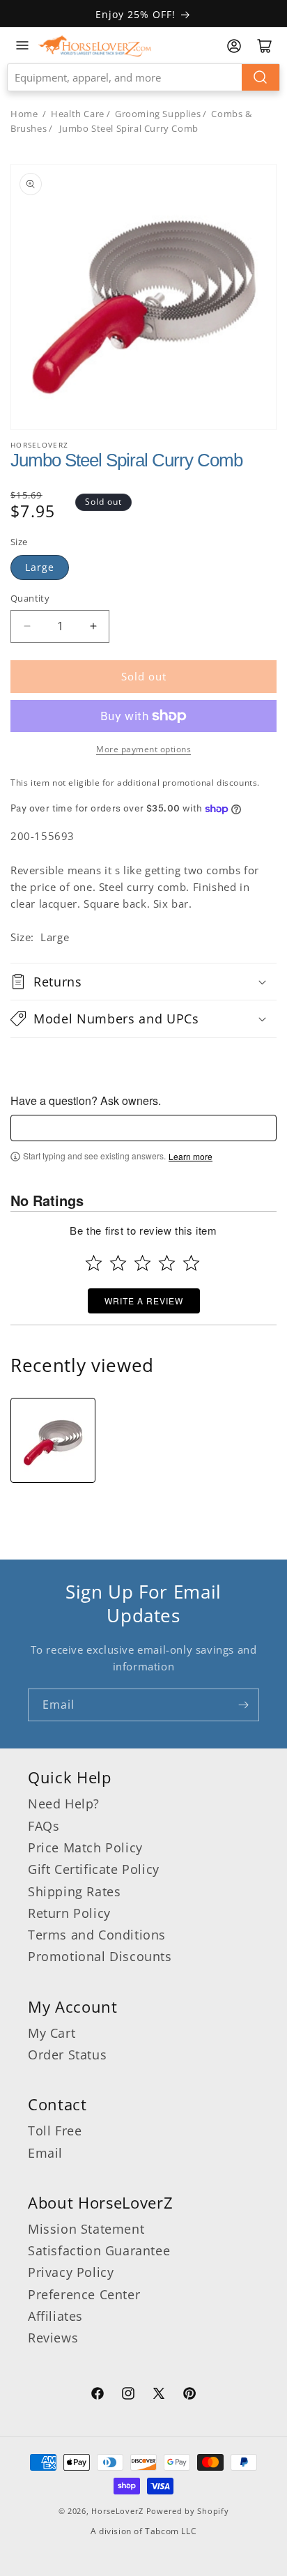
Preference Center (84, 2294)
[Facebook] (98, 2395)
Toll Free (55, 2131)
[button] (143, 982)
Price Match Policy (85, 1847)
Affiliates (55, 2316)
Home (24, 114)
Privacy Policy (71, 2272)
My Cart (52, 2033)
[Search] (261, 77)
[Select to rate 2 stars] (118, 1263)
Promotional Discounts (100, 1956)
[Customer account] (234, 46)
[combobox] (143, 77)
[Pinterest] (189, 2395)
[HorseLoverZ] (95, 45)
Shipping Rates (74, 1891)
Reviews (53, 2338)
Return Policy (69, 1913)
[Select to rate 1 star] (94, 1263)
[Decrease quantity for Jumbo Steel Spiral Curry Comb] (27, 626)
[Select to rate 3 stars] (142, 1263)
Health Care (78, 114)
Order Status (67, 2055)
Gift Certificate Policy (94, 1869)
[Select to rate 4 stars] (167, 1263)
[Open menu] (22, 45)
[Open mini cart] (265, 46)
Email (45, 2153)
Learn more (191, 1157)
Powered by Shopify (188, 2511)
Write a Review (144, 1301)
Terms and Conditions (97, 1935)
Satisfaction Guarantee (99, 2250)
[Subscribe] (243, 1705)
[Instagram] (128, 2395)
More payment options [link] (143, 749)
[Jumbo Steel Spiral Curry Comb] (53, 1440)
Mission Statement (86, 2229)
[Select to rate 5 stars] (191, 1263)
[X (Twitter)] (159, 2395)
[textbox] (143, 1128)
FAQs (44, 1826)
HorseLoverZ (117, 2511)
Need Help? (64, 1804)
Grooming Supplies (158, 114)
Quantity (30, 598)
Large (40, 567)
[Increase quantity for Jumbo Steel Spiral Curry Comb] (93, 626)
